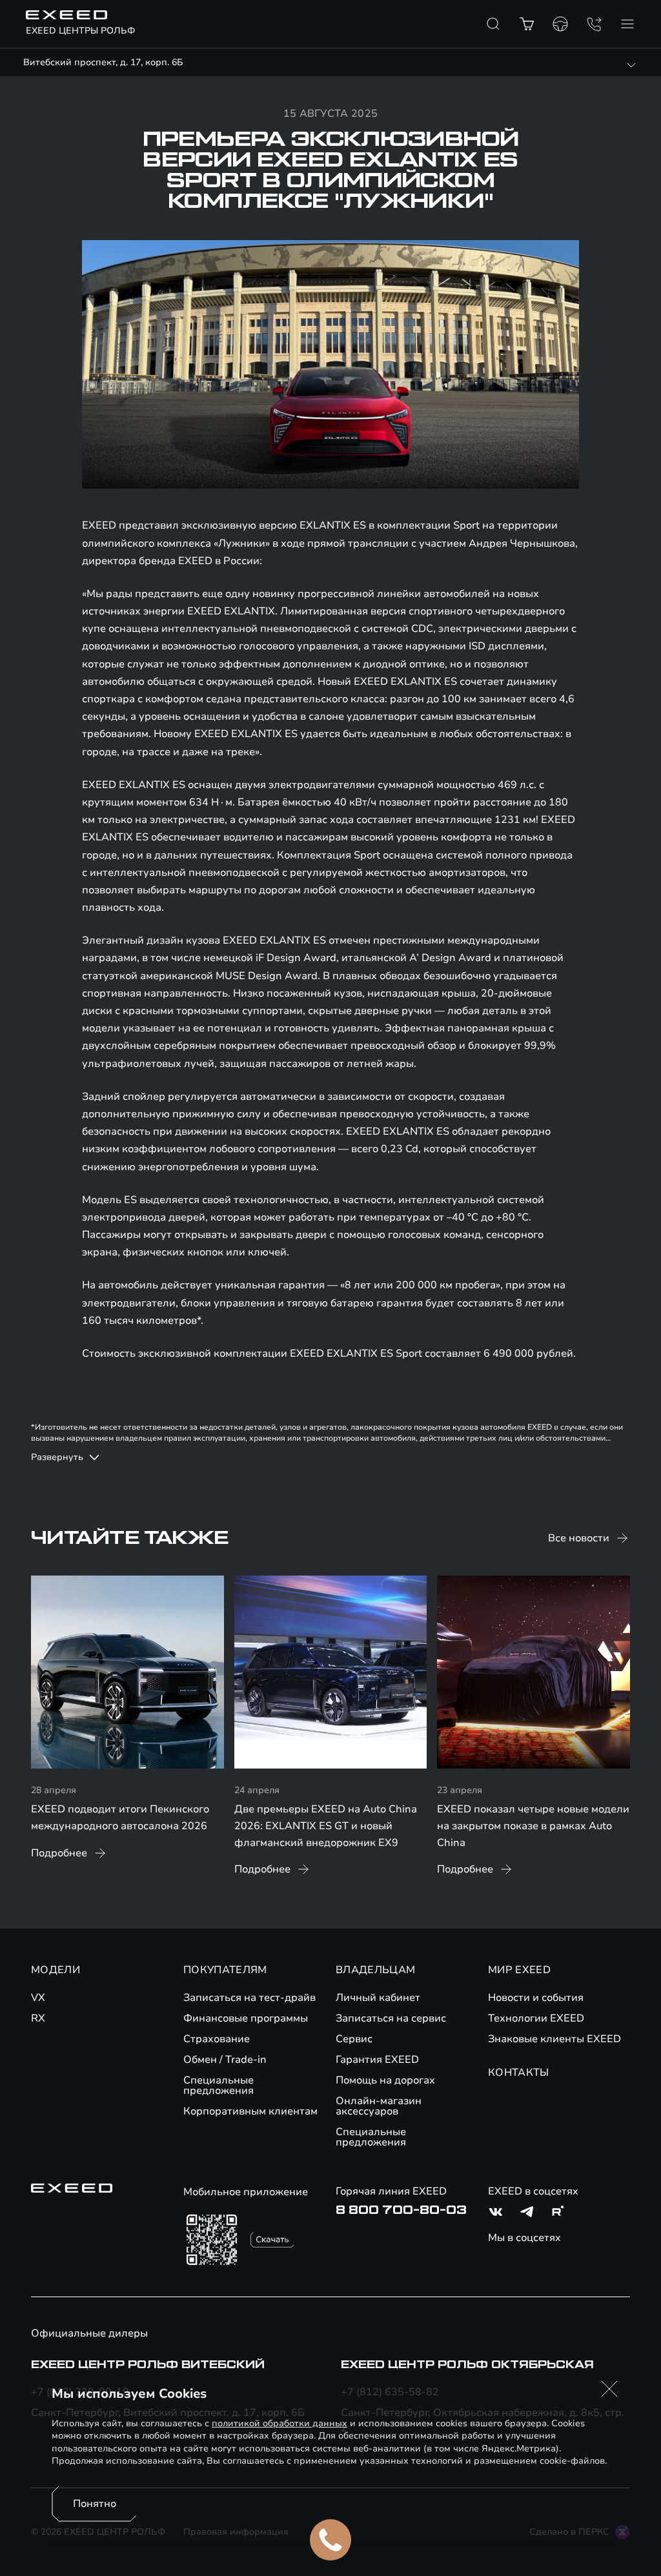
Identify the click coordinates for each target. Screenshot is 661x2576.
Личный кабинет (378, 1998)
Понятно (95, 2504)
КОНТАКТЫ (519, 2073)
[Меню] (627, 24)
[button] (609, 2389)
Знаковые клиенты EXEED (554, 2039)
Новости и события (536, 1998)
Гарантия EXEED (377, 2060)
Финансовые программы (246, 2018)
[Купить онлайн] (527, 24)
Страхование (217, 2039)
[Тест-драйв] (560, 24)
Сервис (354, 2039)
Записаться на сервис (391, 2018)
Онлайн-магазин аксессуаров (379, 2106)
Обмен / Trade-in (225, 2060)
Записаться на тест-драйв (249, 1998)
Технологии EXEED (536, 2018)
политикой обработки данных (280, 2423)
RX (38, 2018)
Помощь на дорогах (385, 2080)
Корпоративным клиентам (250, 2111)
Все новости (579, 1538)
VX (38, 1998)
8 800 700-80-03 (401, 2210)
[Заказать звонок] (594, 24)
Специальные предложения (219, 2085)
